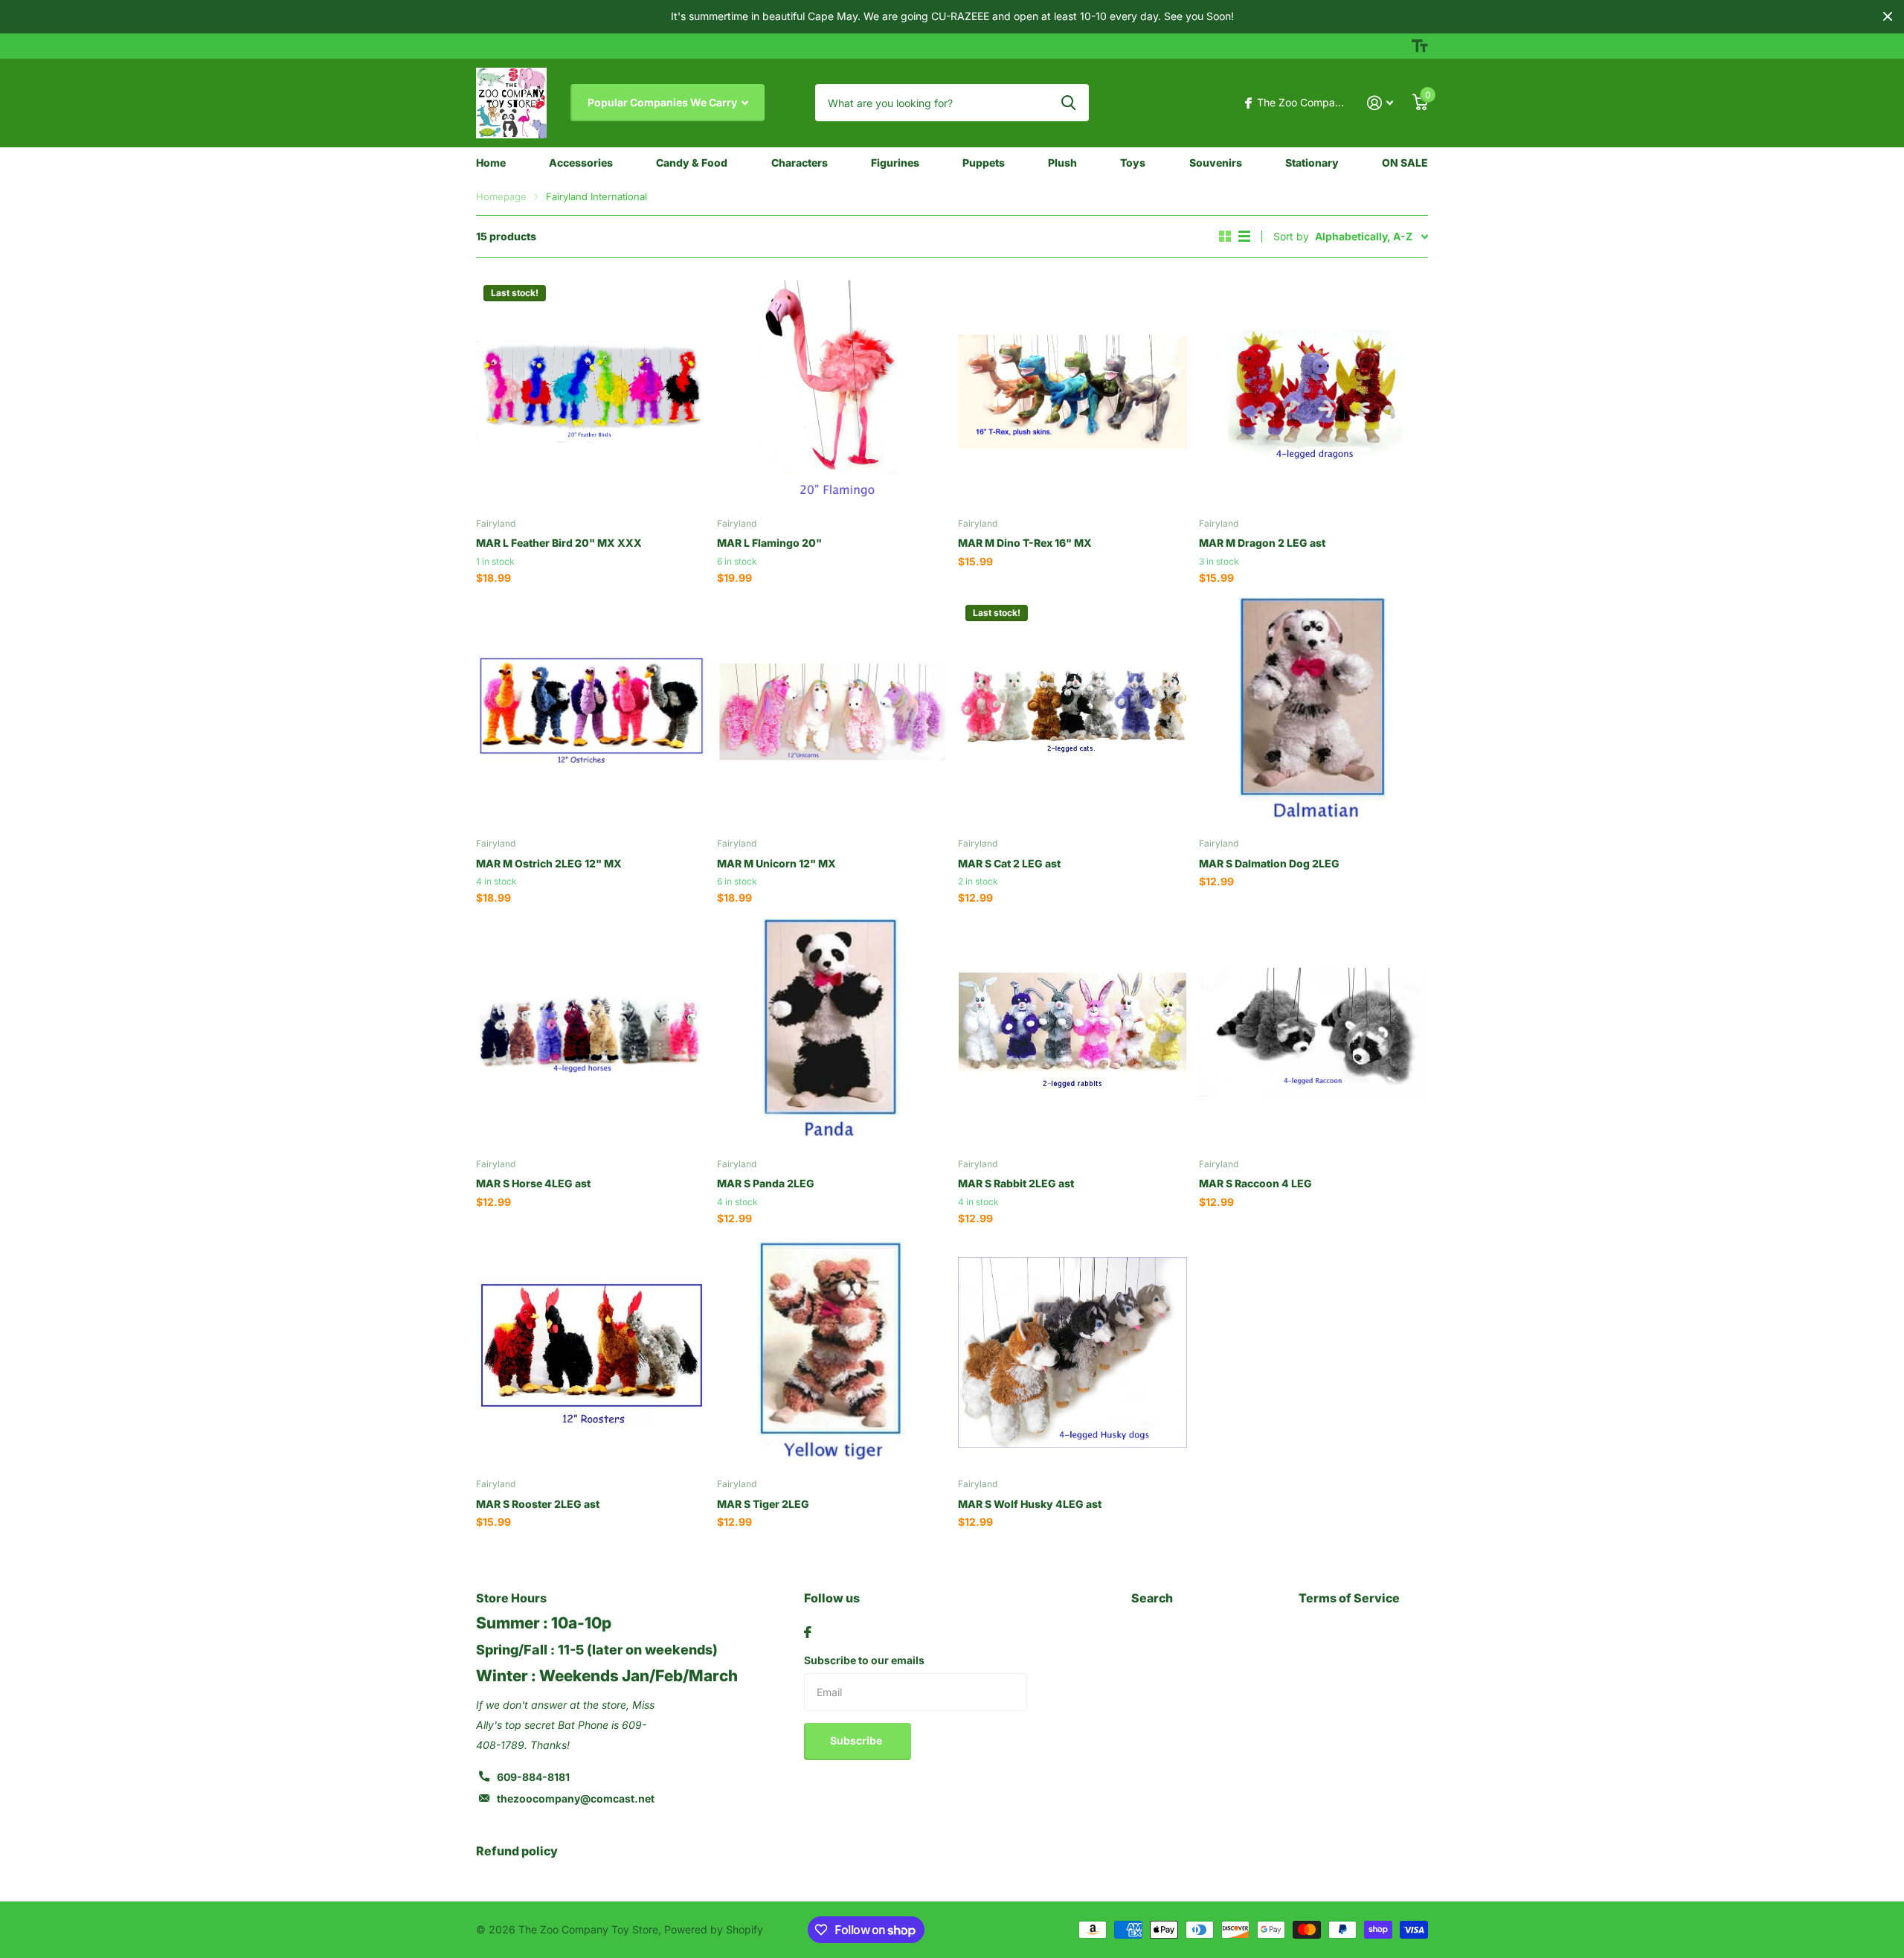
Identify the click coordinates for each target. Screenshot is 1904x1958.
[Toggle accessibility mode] (1420, 46)
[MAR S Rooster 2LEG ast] (591, 1352)
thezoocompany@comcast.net (576, 1798)
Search (1152, 1598)
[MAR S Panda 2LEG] (832, 1033)
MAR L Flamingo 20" (769, 543)
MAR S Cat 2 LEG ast (1009, 863)
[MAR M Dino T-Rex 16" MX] (1072, 392)
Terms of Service (1349, 1598)
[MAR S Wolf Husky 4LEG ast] (1072, 1352)
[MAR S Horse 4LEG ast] (591, 1033)
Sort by (1291, 236)
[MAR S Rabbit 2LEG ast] (1072, 1033)
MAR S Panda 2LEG (766, 1183)
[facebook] (808, 1632)
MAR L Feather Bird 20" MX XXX (559, 543)
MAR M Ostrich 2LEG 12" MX (549, 863)
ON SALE (1405, 163)
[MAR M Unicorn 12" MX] (832, 712)
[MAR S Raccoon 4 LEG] (1313, 1033)
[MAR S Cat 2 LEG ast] (1072, 712)
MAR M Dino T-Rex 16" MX (1025, 543)
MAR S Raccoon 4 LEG (1255, 1183)
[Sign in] (1380, 103)
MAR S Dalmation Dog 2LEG (1269, 863)
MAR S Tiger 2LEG (763, 1504)
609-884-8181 (533, 1777)
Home (491, 163)
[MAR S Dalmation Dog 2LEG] (1313, 712)
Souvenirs (1216, 163)
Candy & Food (692, 163)
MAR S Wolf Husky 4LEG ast (1030, 1504)
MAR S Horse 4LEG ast (533, 1183)
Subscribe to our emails (864, 1660)
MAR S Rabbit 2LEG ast (1016, 1183)
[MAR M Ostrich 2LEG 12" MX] (591, 712)
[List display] (1244, 237)
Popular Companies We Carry (663, 102)
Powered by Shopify (714, 1929)
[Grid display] (1225, 237)
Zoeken (1068, 103)
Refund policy (517, 1851)
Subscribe (857, 1740)
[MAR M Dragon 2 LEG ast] (1313, 392)
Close (1888, 17)
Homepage (501, 196)
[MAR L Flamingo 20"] (832, 392)
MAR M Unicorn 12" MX (776, 863)
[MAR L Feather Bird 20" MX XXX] (591, 392)
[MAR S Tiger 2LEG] (832, 1352)
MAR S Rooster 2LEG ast (538, 1504)
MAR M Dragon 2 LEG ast (1262, 543)
